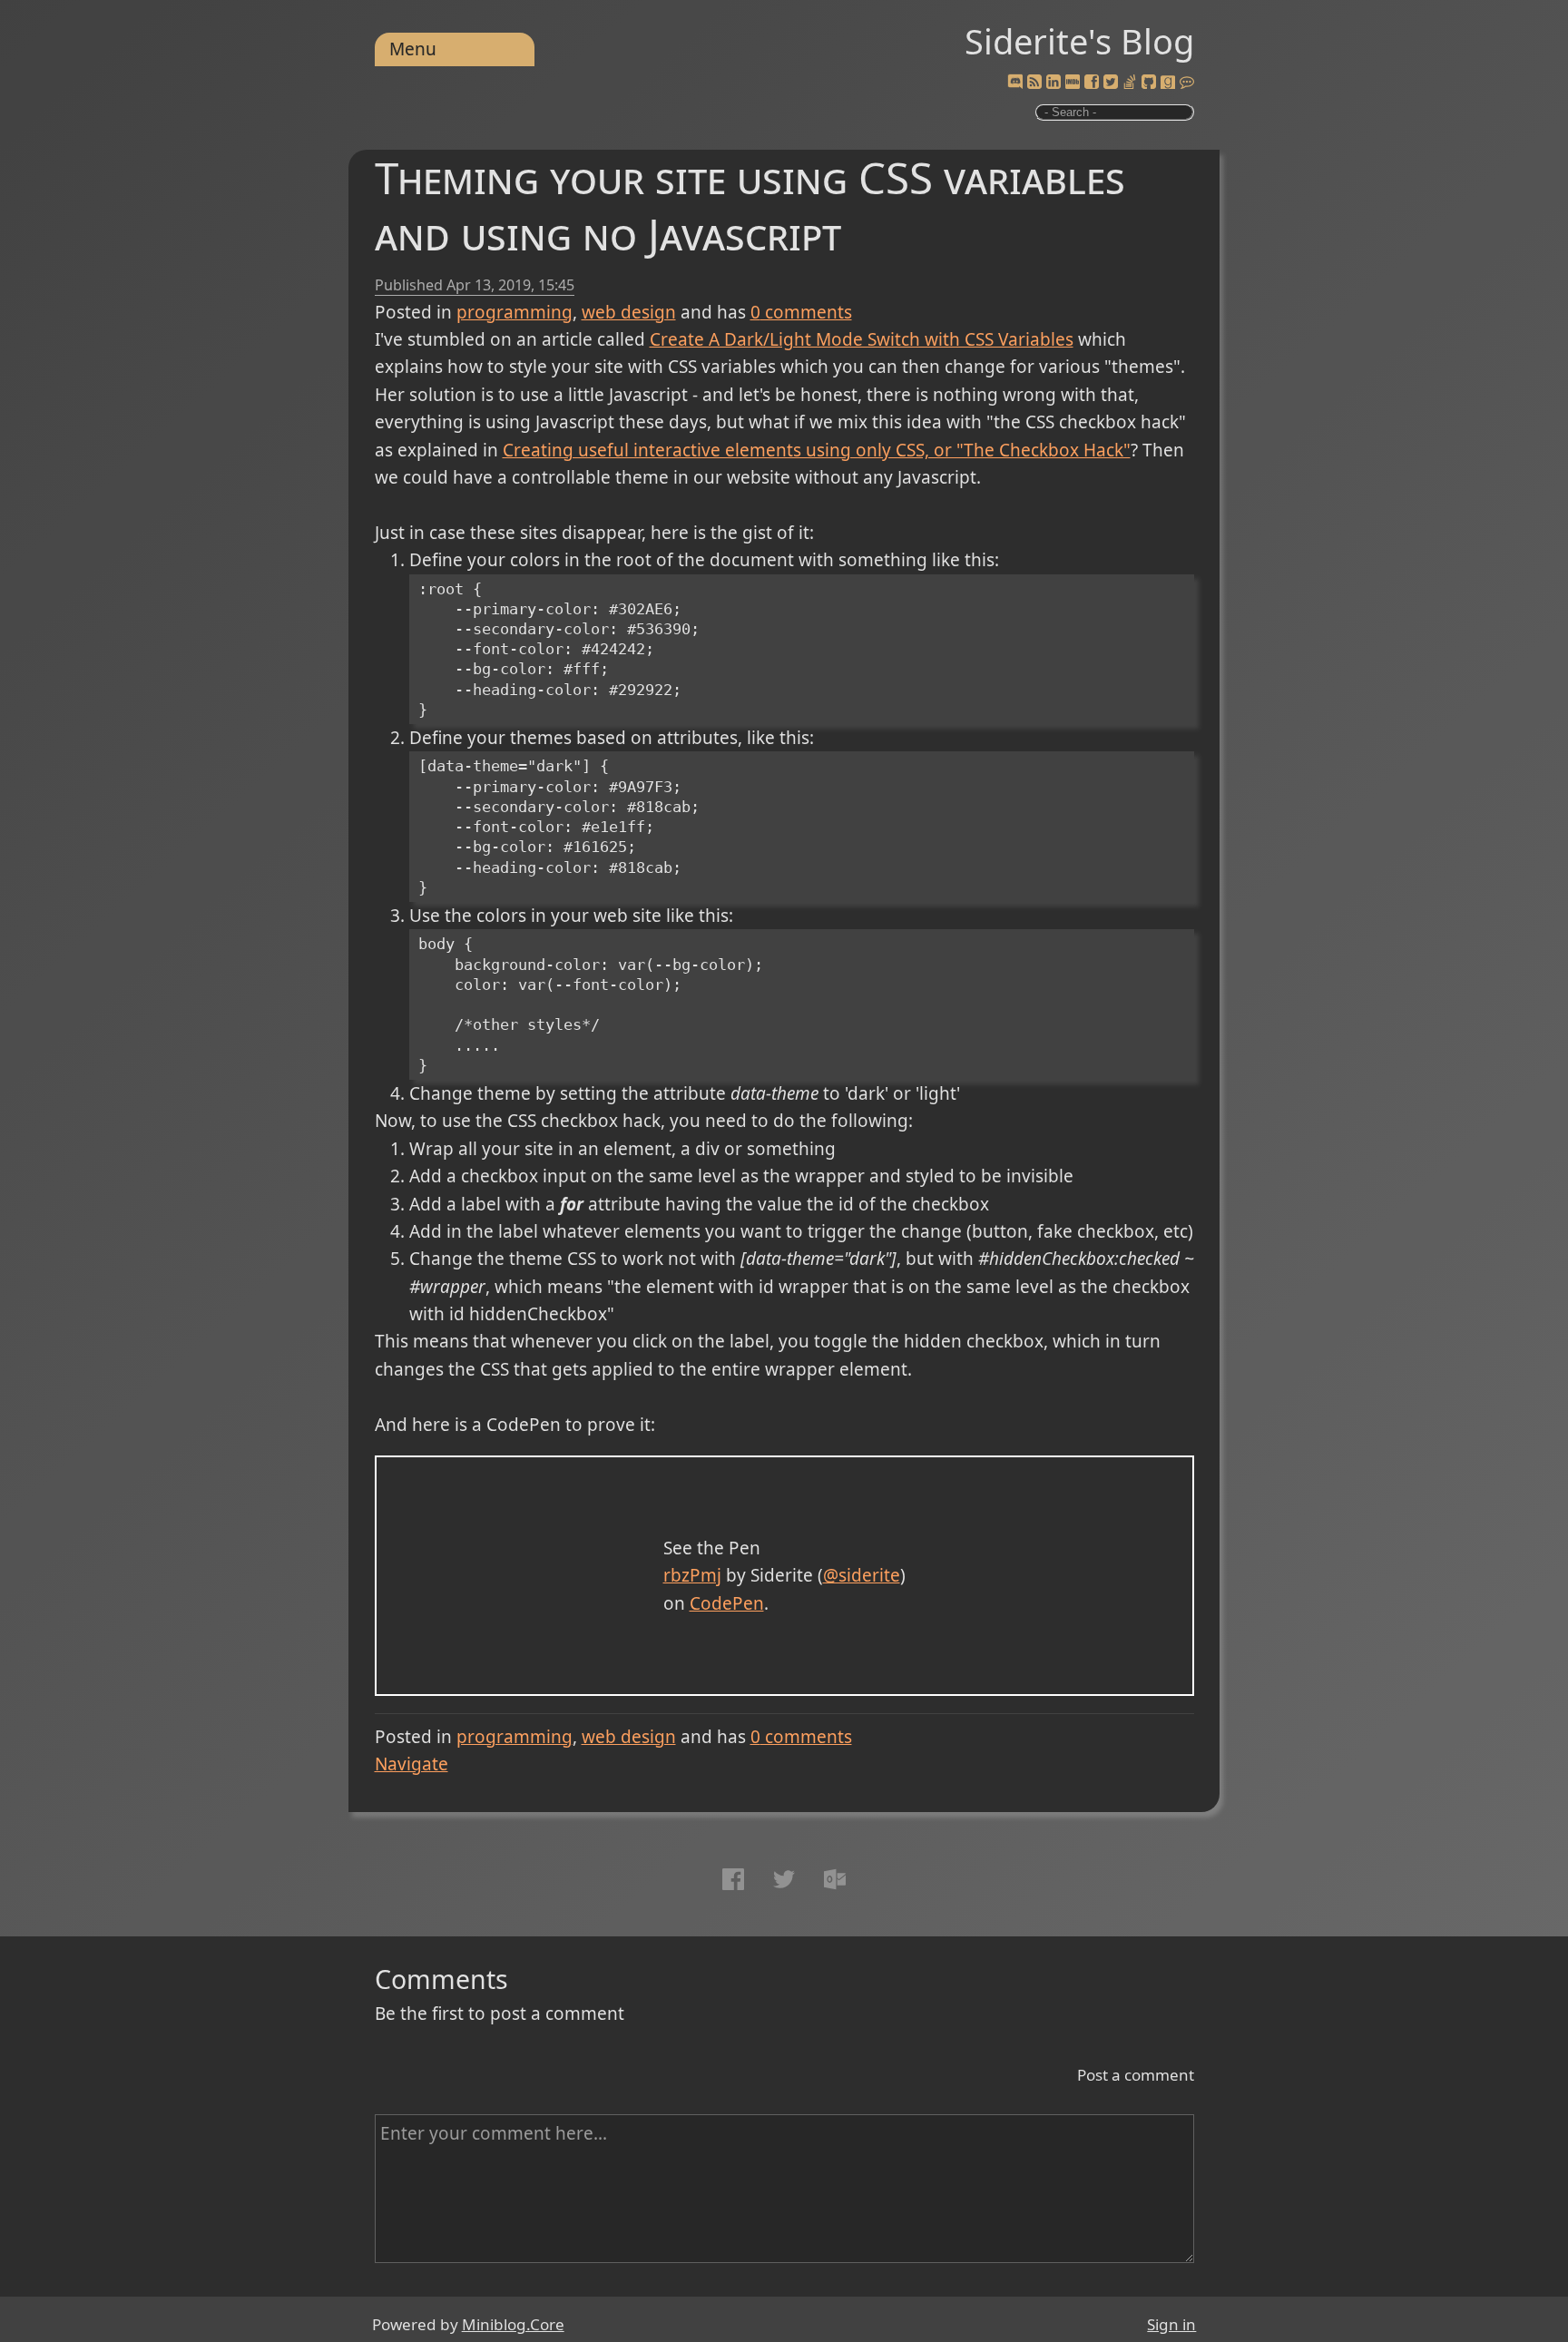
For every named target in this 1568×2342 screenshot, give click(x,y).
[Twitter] (1111, 83)
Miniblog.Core (513, 2324)
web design (629, 312)
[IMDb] (1073, 83)
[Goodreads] (1168, 83)
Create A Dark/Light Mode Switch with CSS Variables (862, 339)
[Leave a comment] (1187, 83)
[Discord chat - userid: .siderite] (1015, 83)
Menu (413, 49)
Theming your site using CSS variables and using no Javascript (750, 206)
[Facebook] (1092, 83)
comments (801, 312)
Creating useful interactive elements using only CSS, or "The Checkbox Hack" (817, 450)
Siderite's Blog (1079, 41)
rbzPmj (692, 1575)
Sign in (1171, 2324)
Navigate (412, 1764)
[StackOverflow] (1130, 83)
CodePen (727, 1603)
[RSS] (1034, 83)
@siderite (862, 1575)
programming (514, 312)
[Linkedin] (1053, 83)
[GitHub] (1149, 83)
